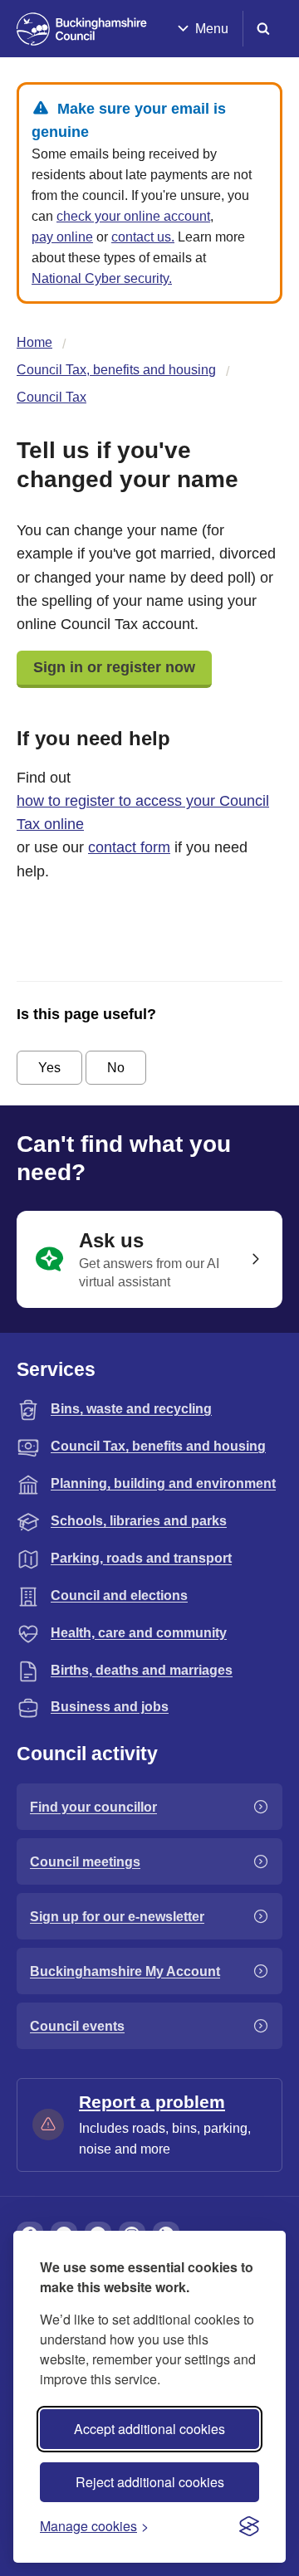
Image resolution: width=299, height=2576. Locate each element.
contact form (129, 847)
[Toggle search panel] (263, 29)
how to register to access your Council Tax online (143, 812)
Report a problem (152, 2102)
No (116, 1068)
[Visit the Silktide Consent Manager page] (249, 2526)
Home (34, 342)
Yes (49, 1068)
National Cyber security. (102, 278)
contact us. (143, 237)
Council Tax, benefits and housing (116, 370)
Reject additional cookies (150, 2482)
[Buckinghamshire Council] (82, 29)
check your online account (133, 216)
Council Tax (51, 397)
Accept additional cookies (149, 2429)
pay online (62, 237)
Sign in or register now (114, 667)
